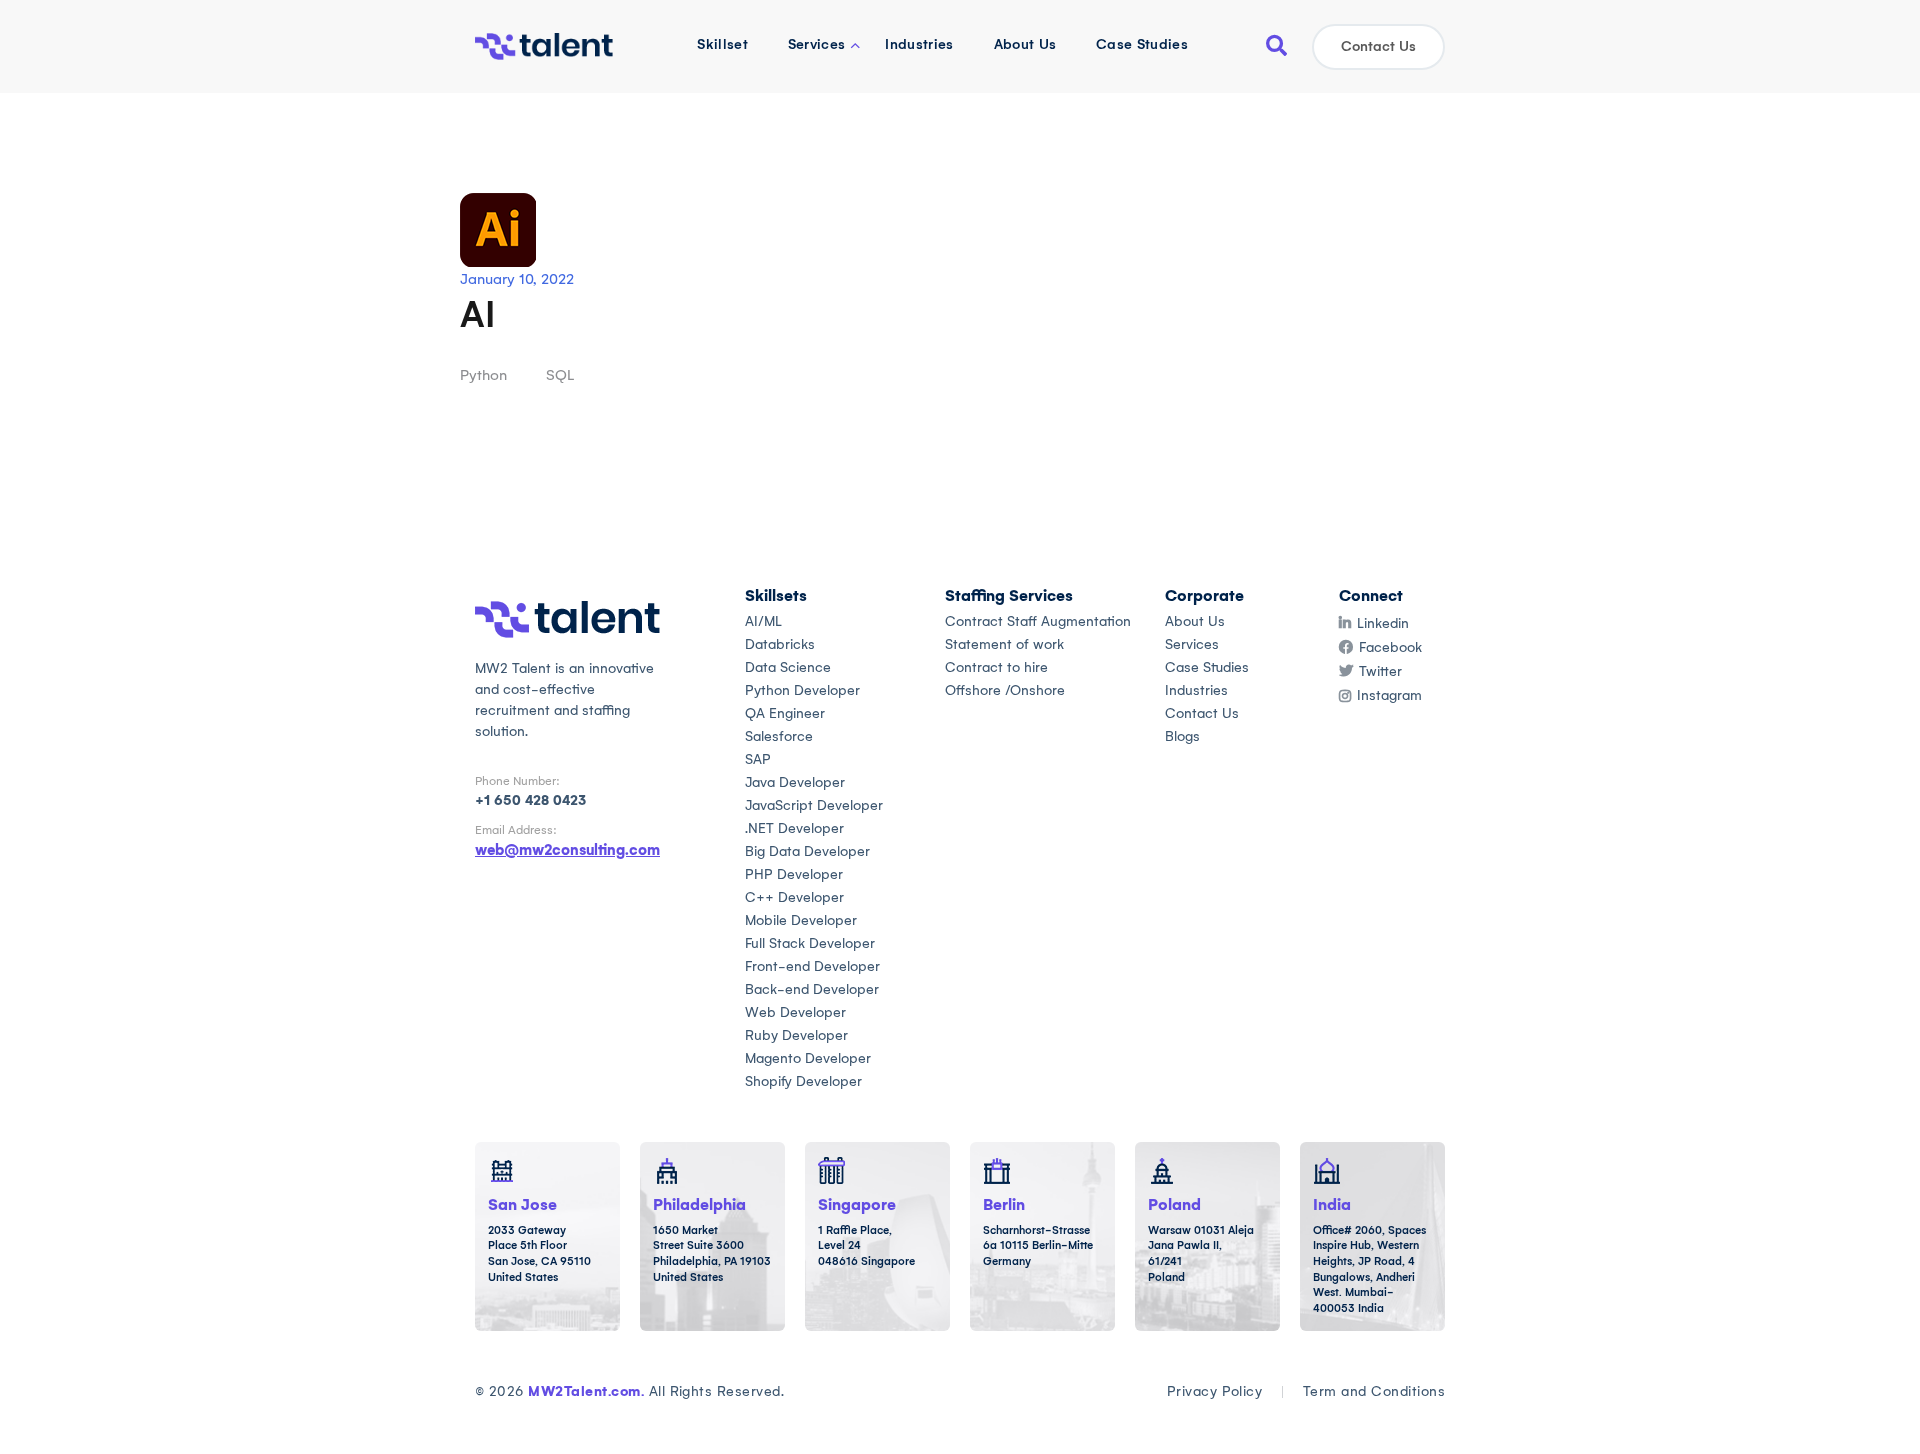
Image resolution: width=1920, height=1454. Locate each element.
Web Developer (795, 1012)
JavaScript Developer (814, 805)
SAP (758, 759)
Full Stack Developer (810, 943)
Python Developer (802, 690)
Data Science (788, 667)
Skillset (722, 44)
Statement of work (1004, 644)
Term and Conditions (1374, 1391)
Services (817, 44)
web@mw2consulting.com (567, 850)
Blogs (1182, 736)
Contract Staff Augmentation (1038, 621)
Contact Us (1378, 46)
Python (483, 375)
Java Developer (795, 782)
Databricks (780, 644)
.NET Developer (794, 828)
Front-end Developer (812, 966)
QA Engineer (785, 713)
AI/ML (763, 621)
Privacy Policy (1215, 1391)
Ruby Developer (796, 1035)
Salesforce (779, 736)
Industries (919, 44)
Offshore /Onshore (1005, 690)
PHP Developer (794, 874)
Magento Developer (808, 1058)
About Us (1025, 44)
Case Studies (1142, 44)
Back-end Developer (812, 989)
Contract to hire (996, 667)
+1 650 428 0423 (530, 800)
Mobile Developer (801, 920)
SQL (560, 375)
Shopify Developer (803, 1081)
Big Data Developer (807, 851)
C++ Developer (794, 897)
